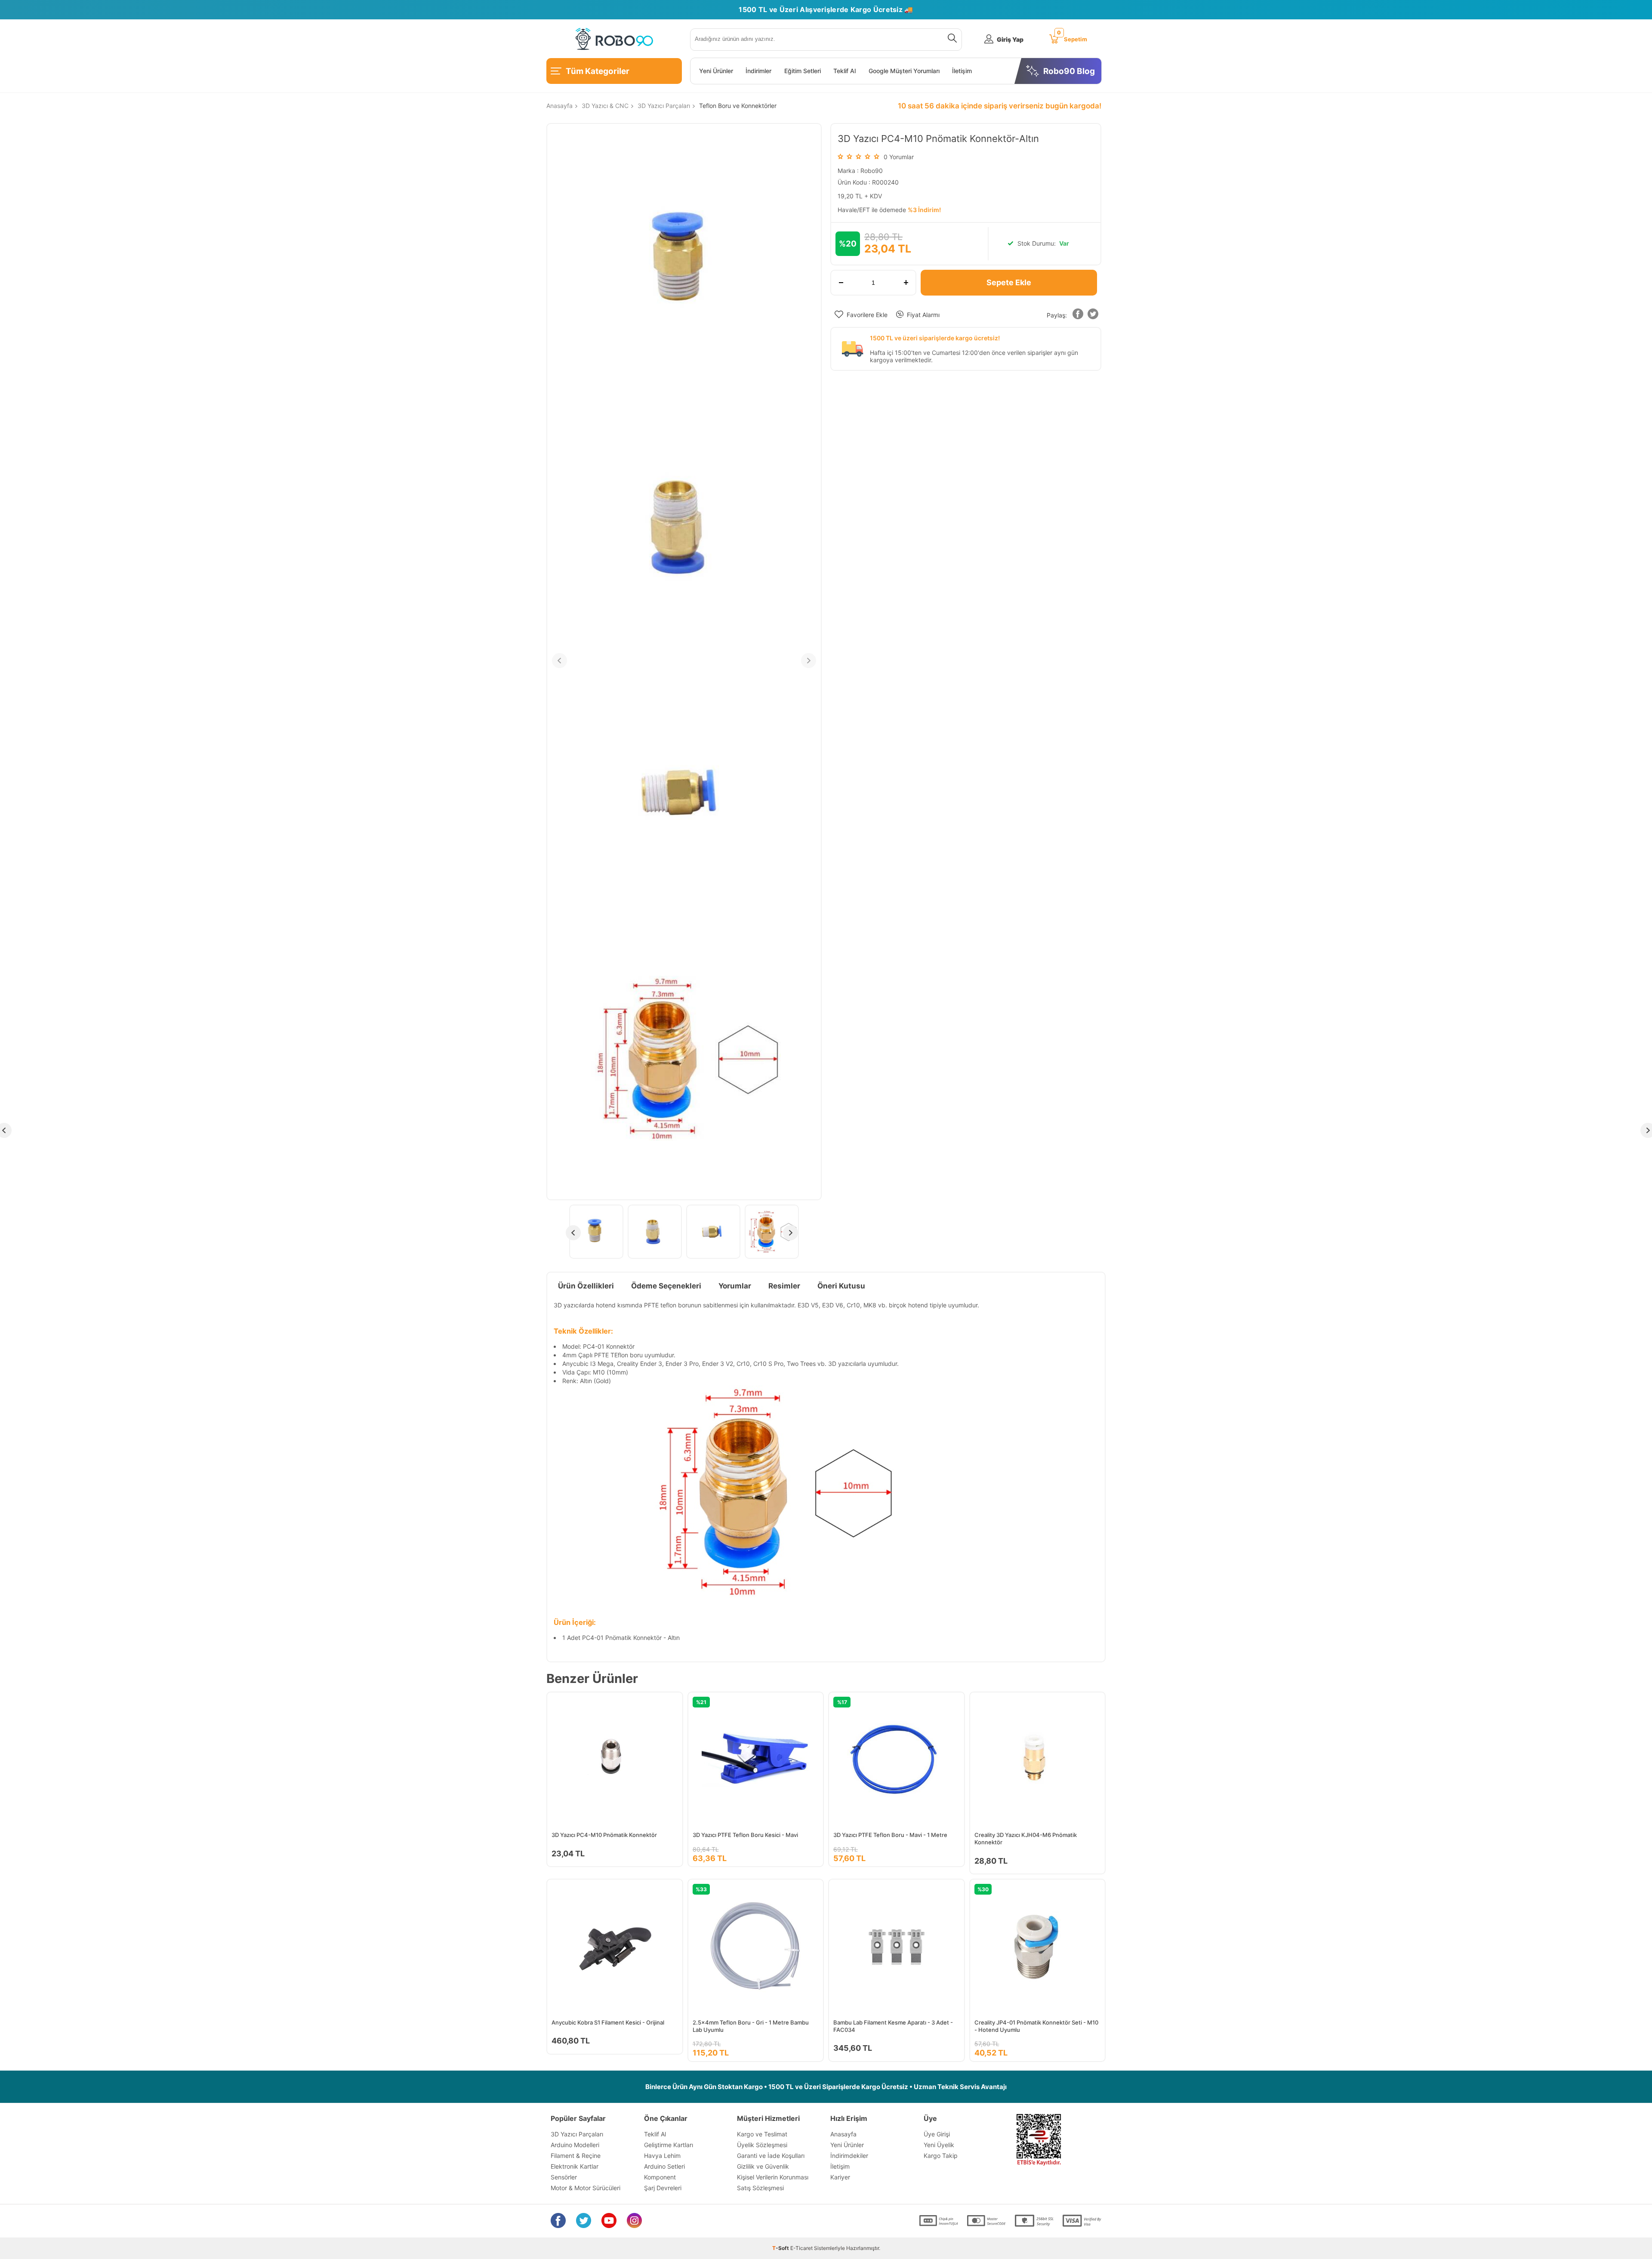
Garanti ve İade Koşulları (771, 2156)
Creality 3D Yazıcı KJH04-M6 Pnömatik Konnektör (1026, 1838)
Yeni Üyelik (939, 2145)
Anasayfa (843, 2134)
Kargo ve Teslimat (762, 2134)
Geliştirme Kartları (669, 2145)
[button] (1078, 316)
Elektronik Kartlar (575, 2166)
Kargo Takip (941, 2156)
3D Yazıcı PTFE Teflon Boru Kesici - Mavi (745, 1835)
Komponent (660, 2177)
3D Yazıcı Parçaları (577, 2134)
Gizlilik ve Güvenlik (763, 2166)
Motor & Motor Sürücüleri (586, 2188)
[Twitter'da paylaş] (1093, 316)
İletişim (962, 71)
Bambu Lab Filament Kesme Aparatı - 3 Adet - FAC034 (893, 2026)
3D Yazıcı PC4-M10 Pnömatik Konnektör (604, 1835)
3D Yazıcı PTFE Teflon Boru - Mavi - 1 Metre (890, 1835)
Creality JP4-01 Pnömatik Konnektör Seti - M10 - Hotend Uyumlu (1036, 2026)
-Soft (781, 2248)
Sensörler (564, 2177)
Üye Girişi (937, 2134)
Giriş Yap (1010, 39)
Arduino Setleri (664, 2166)
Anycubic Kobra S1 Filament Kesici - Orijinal (608, 2022)
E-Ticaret (801, 2248)
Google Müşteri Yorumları (904, 71)
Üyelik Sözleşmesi (762, 2145)
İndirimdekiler (849, 2156)
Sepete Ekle (1009, 282)
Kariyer (840, 2177)
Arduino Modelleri (575, 2145)
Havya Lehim (662, 2156)
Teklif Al (844, 71)
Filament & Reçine (576, 2156)
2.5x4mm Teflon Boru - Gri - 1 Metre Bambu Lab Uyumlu (751, 2026)
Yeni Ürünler (716, 71)
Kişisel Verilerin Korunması (773, 2177)
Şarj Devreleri (663, 2188)
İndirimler (758, 71)
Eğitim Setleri (803, 71)
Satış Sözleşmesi (760, 2188)
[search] (951, 40)
